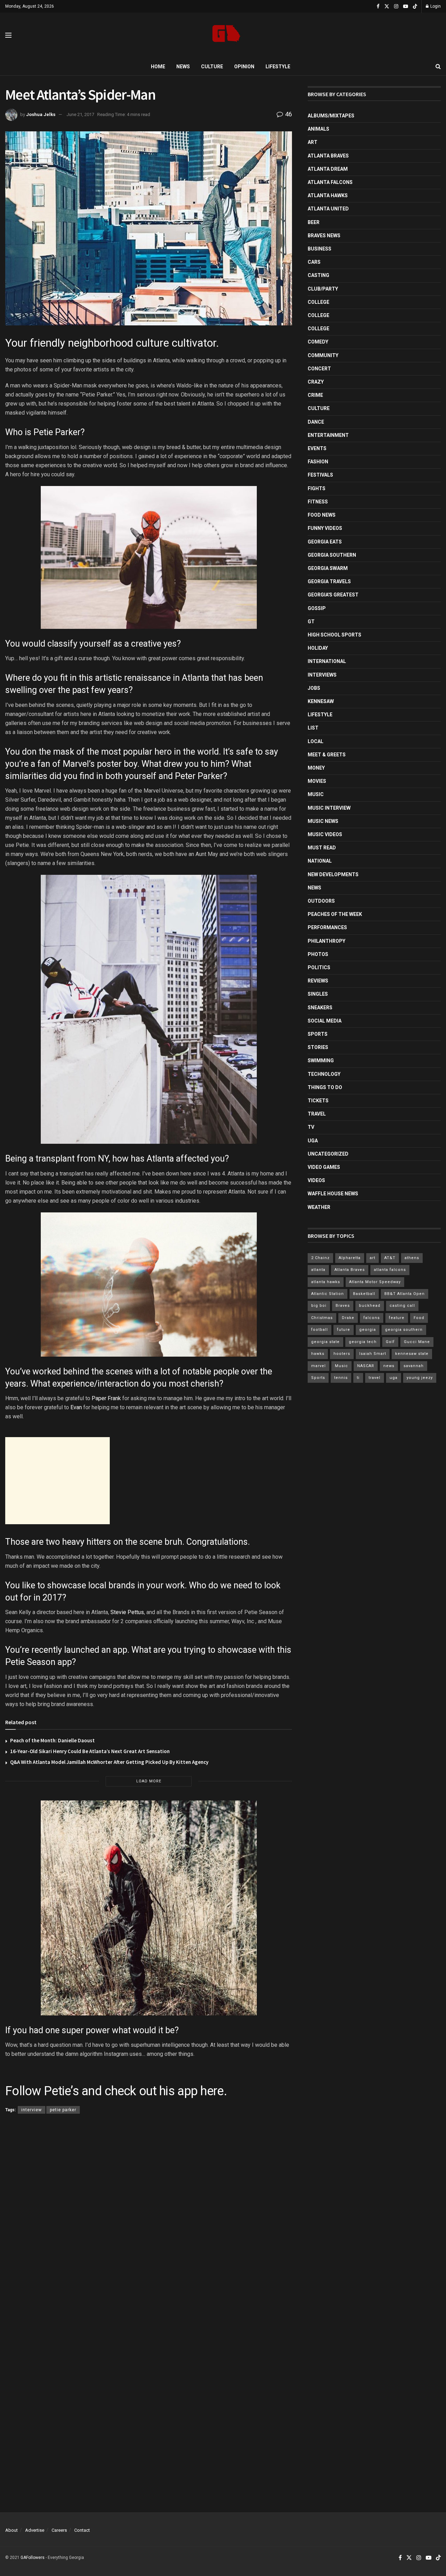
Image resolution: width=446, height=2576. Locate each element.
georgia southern (404, 1330)
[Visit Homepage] (226, 35)
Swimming (321, 1061)
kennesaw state (412, 1354)
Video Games (324, 1167)
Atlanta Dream (328, 169)
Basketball (364, 1294)
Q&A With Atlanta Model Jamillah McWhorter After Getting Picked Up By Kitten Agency (109, 1762)
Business (320, 249)
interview (32, 2110)
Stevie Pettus (127, 1612)
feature (397, 1318)
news (389, 1366)
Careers (59, 2530)
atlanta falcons (390, 1270)
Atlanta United (328, 209)
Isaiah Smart (373, 1354)
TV (311, 1127)
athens (412, 1258)
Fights (317, 488)
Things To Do (325, 1087)
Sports (318, 1034)
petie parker (63, 2110)
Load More (149, 1781)
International (327, 661)
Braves (343, 1306)
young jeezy (420, 1378)
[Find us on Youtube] (406, 6)
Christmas (322, 1318)
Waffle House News (333, 1194)
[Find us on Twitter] (387, 6)
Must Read (322, 848)
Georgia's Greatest (333, 595)
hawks (318, 1354)
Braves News (324, 236)
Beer (314, 222)
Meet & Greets (327, 755)
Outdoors (321, 901)
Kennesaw (321, 701)
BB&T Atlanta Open (405, 1294)
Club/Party (323, 289)
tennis (341, 1378)
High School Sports (334, 635)
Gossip (317, 608)
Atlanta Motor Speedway (375, 1282)
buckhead (370, 1306)
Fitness (318, 502)
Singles (318, 994)
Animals (318, 129)
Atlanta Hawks (328, 195)
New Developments (333, 874)
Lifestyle (278, 67)
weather (319, 1207)
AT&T (390, 1258)
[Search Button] (438, 67)
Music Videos (325, 834)
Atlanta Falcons (330, 182)
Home (158, 67)
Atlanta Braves (328, 156)
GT (311, 622)
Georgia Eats (325, 542)
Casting (318, 275)
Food (419, 1318)
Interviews (322, 675)
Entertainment (328, 435)
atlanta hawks (326, 1282)
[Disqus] (149, 2221)
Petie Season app (39, 1662)
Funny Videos (325, 528)
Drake (348, 1318)
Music (316, 794)
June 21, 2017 (80, 114)
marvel (318, 1366)
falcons (372, 1318)
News (183, 67)
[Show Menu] (8, 35)
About (11, 2530)
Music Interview (329, 808)
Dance (316, 422)
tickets (318, 1101)
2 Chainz (320, 1258)
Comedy (318, 342)
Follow (23, 2091)
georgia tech (363, 1342)
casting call (402, 1306)
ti (358, 1378)
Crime (315, 395)
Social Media (325, 1021)
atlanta (318, 1270)
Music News (323, 821)
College (318, 302)
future (344, 1330)
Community (323, 355)
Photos (318, 954)
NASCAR (366, 1366)
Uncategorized (328, 1154)
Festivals (320, 475)
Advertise (35, 2530)
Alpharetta (350, 1258)
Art (313, 142)
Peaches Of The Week (335, 914)
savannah (414, 1366)
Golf (390, 1342)
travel (375, 1378)
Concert (319, 369)
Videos (316, 1180)
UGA (313, 1141)
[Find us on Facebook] (378, 6)
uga (394, 1378)
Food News (322, 515)
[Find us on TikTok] (415, 7)
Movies (317, 781)
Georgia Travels (329, 581)
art (372, 1258)
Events (317, 448)
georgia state (325, 1342)
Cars (314, 262)
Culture (212, 67)
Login (435, 6)
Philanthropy (326, 941)
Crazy (316, 382)
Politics (319, 967)
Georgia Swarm (328, 568)
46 (288, 114)
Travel (317, 1114)
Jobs (314, 688)
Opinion (244, 67)
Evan (76, 1407)
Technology (324, 1074)
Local (316, 741)
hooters (342, 1354)
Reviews (318, 981)
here (212, 2091)
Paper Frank (106, 1398)
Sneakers (320, 1008)
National (320, 861)
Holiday (318, 648)
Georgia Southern (332, 555)
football (320, 1330)
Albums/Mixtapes (331, 116)
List (313, 728)
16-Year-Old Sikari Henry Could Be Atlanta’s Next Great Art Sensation (90, 1751)
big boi (319, 1306)
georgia (368, 1330)
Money (316, 768)
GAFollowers (33, 2558)
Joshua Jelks (41, 114)
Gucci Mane (417, 1342)
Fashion (318, 462)
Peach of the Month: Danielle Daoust (52, 1740)
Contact (82, 2530)
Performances (327, 927)
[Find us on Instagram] (396, 6)
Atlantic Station (328, 1294)
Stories (318, 1047)
